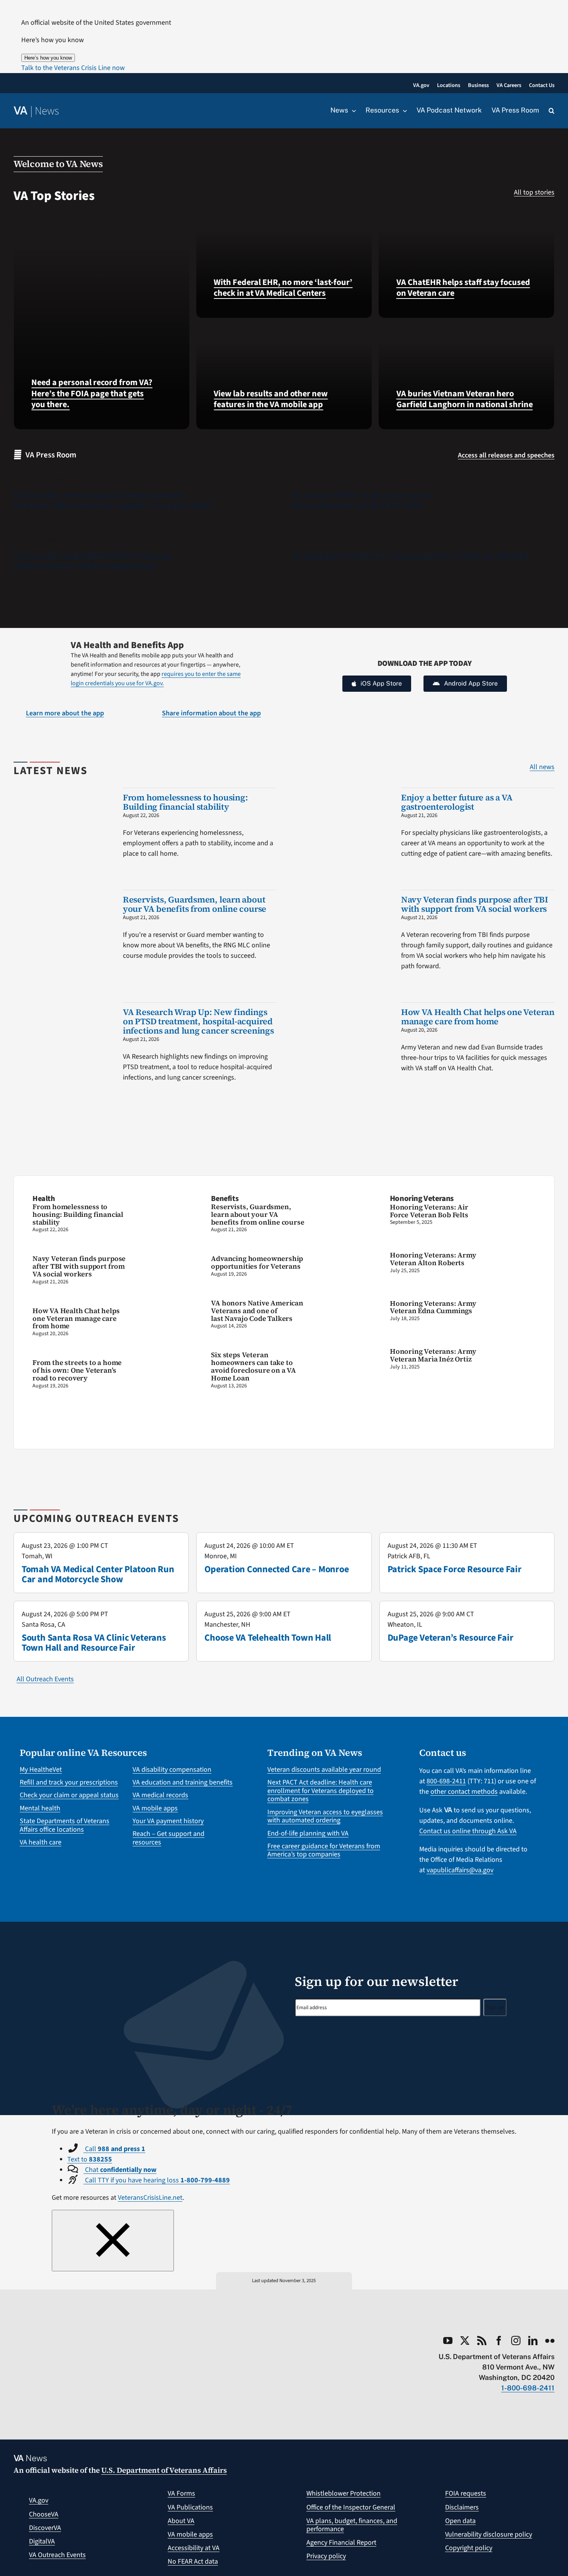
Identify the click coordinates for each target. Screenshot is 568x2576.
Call (114, 2149)
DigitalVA (42, 2541)
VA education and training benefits (183, 1782)
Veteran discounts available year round (324, 1770)
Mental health (40, 1808)
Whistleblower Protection (344, 2493)
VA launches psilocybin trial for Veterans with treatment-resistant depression (93, 561)
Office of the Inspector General (351, 2507)
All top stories (534, 192)
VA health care (41, 1842)
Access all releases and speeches (506, 455)
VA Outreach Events (57, 2555)
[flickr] (550, 2341)
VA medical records (160, 1795)
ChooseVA (44, 2514)
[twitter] (465, 2341)
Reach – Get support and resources (168, 1838)
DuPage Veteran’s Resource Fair (451, 1638)
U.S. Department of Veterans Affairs (164, 2470)
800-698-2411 (446, 1781)
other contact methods (464, 1792)
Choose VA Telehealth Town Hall (268, 1638)
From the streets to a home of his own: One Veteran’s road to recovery (77, 1370)
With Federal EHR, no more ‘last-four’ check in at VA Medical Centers (283, 288)
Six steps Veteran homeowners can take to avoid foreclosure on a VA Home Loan (253, 1366)
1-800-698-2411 (528, 2388)
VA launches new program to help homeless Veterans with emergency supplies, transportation (113, 500)
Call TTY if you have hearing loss (157, 2180)
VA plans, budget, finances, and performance (352, 2525)
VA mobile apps (155, 1808)
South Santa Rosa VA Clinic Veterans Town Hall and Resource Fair (94, 1643)
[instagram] (516, 2341)
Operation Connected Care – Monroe (276, 1569)
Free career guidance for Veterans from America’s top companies (324, 1850)
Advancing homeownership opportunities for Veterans (257, 1262)
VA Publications (190, 2507)
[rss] (482, 2341)
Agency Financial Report (341, 2543)
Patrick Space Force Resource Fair (455, 1569)
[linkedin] (533, 2341)
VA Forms (181, 2493)
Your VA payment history (168, 1821)
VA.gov (39, 2500)
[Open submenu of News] (352, 111)
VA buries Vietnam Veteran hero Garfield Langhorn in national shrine (465, 399)
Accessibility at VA (194, 2548)
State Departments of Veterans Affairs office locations (65, 1825)
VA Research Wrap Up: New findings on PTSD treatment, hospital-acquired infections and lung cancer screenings (198, 1021)
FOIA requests (466, 2493)
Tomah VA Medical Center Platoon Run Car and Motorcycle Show (98, 1574)
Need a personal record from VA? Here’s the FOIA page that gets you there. (92, 393)
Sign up (495, 2007)
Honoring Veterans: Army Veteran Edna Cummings (433, 1307)
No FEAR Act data (193, 2561)
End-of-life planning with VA (308, 1833)
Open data (460, 2521)
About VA (181, 2521)
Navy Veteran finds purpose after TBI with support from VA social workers (475, 904)
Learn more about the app (65, 713)
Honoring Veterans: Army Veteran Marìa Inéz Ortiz (433, 1355)
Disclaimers (462, 2507)
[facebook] (499, 2341)
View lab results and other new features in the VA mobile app (271, 399)
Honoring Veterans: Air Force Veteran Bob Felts (429, 1211)
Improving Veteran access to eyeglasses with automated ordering (325, 1816)
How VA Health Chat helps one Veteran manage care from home (478, 1017)
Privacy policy (326, 2556)
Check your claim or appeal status (69, 1795)
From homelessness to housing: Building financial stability (185, 802)
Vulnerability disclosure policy (489, 2534)
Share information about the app (211, 713)
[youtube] (448, 2341)
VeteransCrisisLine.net (150, 2198)
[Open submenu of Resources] (403, 111)
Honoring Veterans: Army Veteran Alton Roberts (433, 1259)
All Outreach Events (45, 1679)
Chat (120, 2170)
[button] (73, 68)
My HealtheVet (41, 1770)
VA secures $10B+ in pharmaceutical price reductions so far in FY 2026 (363, 500)
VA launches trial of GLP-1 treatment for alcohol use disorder (411, 556)
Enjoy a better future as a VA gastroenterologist (457, 802)
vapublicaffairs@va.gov (460, 1870)
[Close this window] (113, 2241)
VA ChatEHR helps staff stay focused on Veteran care (463, 288)
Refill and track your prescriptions (69, 1782)
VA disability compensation (172, 1770)
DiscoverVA (45, 2528)
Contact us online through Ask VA (468, 1831)
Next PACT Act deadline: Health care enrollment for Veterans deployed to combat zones (321, 1791)
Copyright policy (469, 2548)
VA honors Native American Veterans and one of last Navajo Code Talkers (257, 1311)
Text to (90, 2159)
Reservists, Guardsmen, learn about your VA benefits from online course (195, 904)
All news (542, 767)
